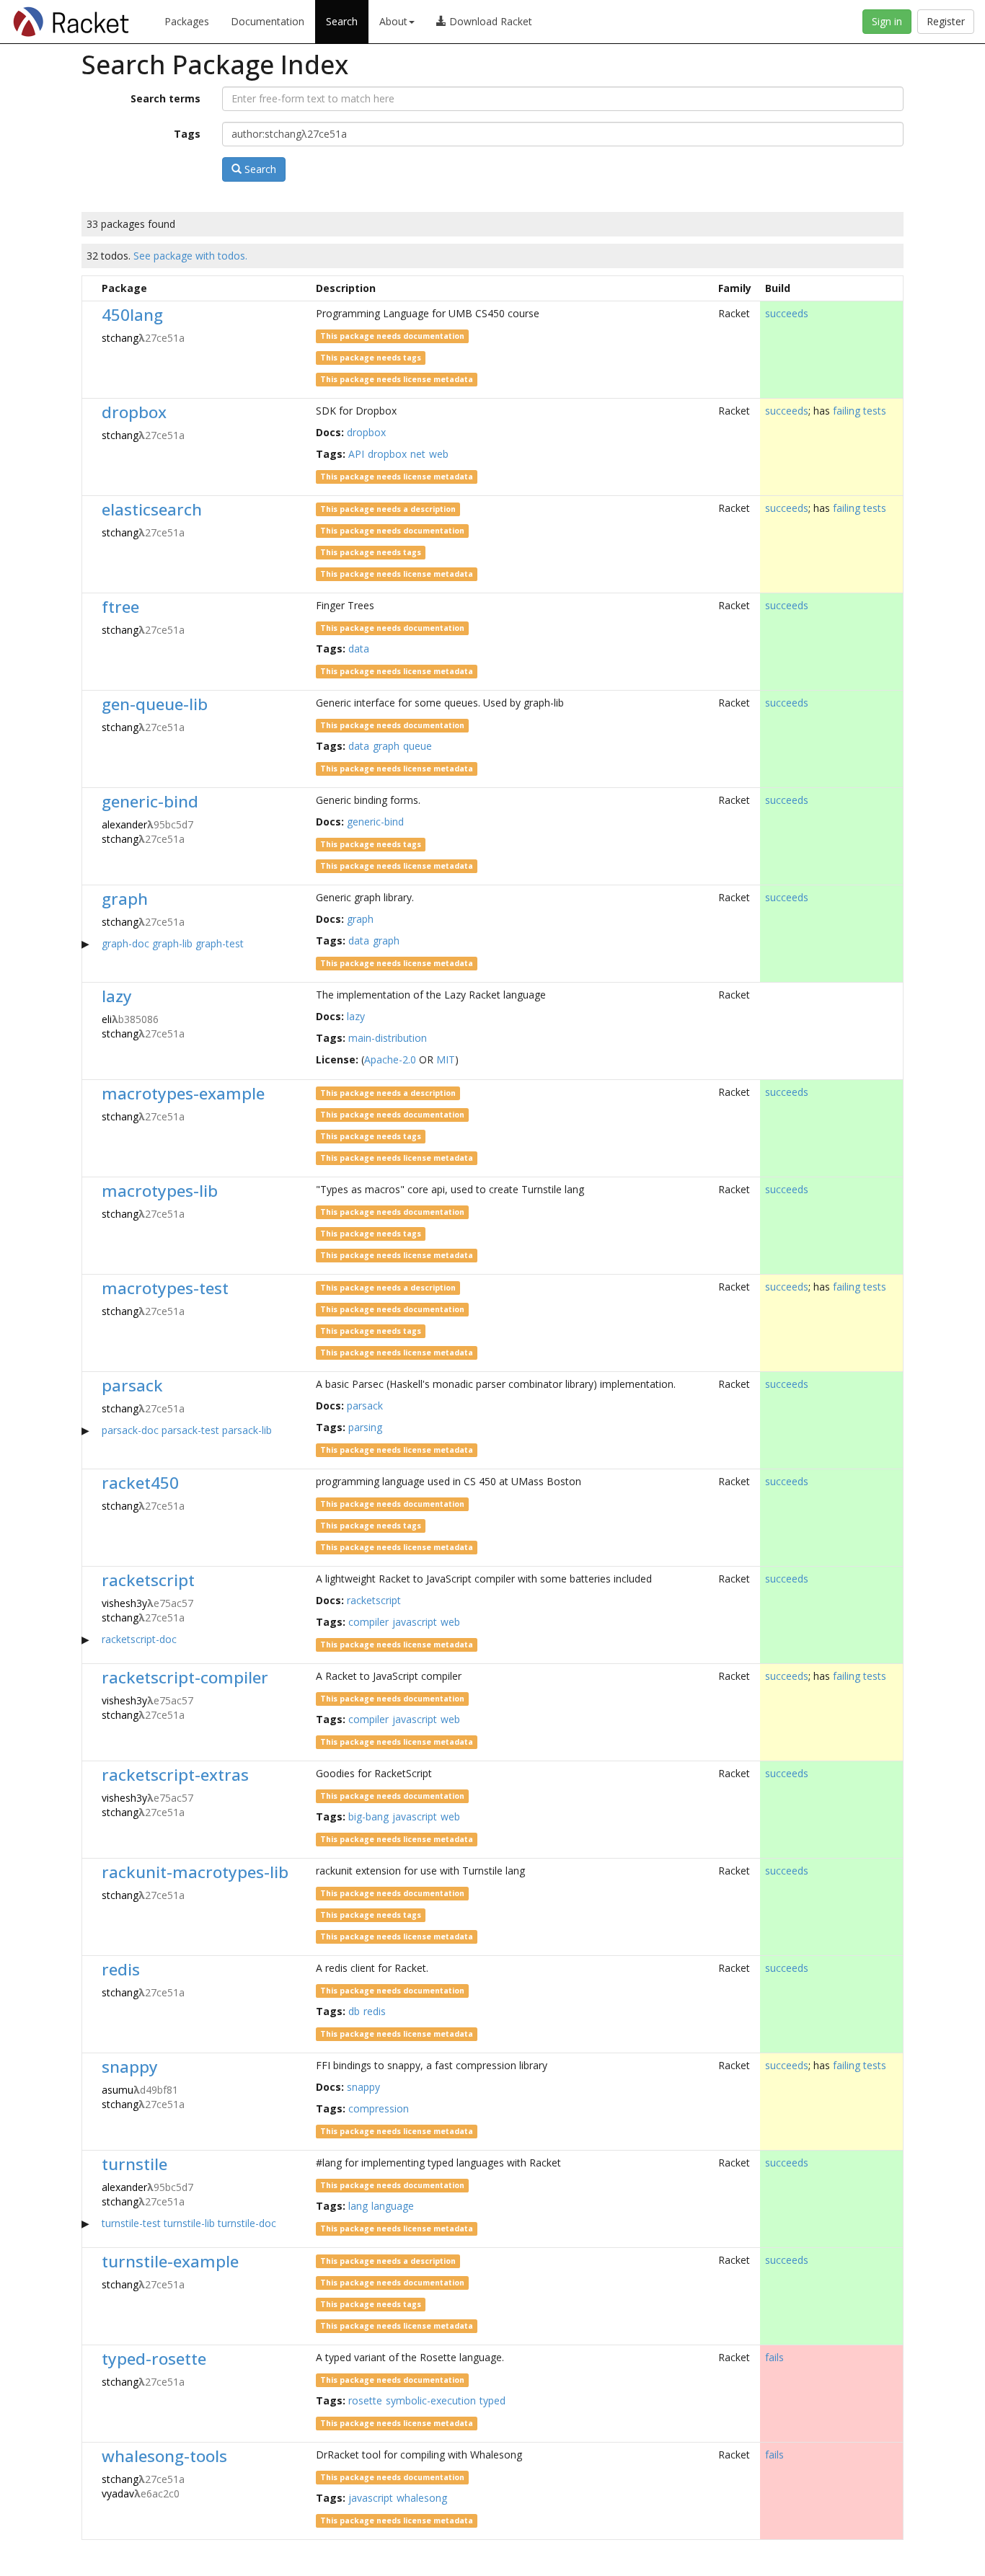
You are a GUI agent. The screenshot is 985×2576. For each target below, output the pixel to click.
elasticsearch (152, 509)
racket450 (140, 1483)
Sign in (887, 21)
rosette (365, 2400)
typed (492, 2400)
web (439, 454)
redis (121, 1969)
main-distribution (388, 1038)
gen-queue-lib (155, 704)
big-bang (368, 1816)
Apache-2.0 (390, 1059)
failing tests (860, 411)
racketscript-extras (175, 1775)
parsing (365, 1427)
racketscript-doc (139, 1639)
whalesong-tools (164, 2456)
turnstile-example (170, 2261)
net (418, 454)
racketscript (148, 1580)
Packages (187, 21)
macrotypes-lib (160, 1191)
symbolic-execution (431, 2400)
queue (418, 746)
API (356, 454)
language (393, 2206)
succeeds (787, 313)
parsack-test (190, 1430)
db (354, 2011)
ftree (120, 607)
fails (774, 2357)
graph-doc (125, 943)
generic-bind (150, 801)
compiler (368, 1622)
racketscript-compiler (185, 1677)
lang (358, 2206)
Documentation (268, 21)
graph (386, 746)
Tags (187, 134)
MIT (446, 1059)
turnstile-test (131, 2223)
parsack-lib (247, 1430)
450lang (132, 315)
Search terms (165, 98)
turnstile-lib (189, 2223)
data (359, 649)
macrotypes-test (165, 1288)
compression (379, 2108)
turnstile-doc (247, 2223)
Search (342, 21)
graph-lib (172, 943)
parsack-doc (130, 1430)
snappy (130, 2067)
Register (946, 21)
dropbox (134, 412)
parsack (132, 1385)
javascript (415, 1622)
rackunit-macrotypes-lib (195, 1872)
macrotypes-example (183, 1093)
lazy (117, 996)
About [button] (393, 21)
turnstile (134, 2164)
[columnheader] (89, 288)
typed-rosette (154, 2359)
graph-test (220, 943)
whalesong (422, 2498)
